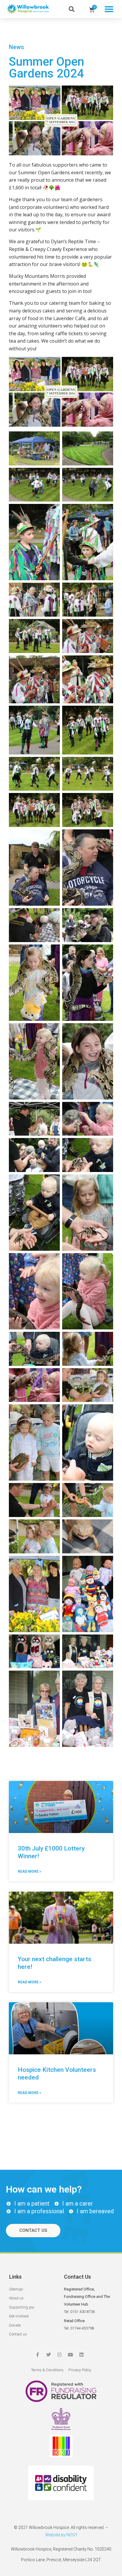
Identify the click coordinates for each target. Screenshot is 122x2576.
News (16, 47)
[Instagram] (60, 2355)
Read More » (29, 1871)
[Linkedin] (81, 2355)
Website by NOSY (61, 2535)
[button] (109, 9)
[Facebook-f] (38, 2355)
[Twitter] (49, 2355)
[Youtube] (70, 2355)
